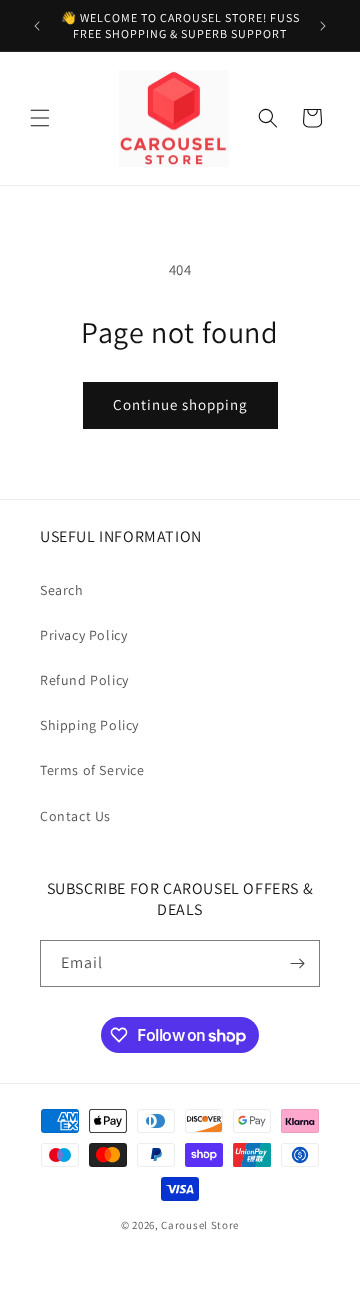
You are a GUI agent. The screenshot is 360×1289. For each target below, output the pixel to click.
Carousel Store (200, 1225)
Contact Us (75, 816)
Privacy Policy (83, 635)
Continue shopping (180, 404)
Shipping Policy (89, 725)
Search (62, 590)
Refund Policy (84, 680)
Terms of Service (92, 770)
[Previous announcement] (37, 26)
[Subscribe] (297, 963)
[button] (40, 118)
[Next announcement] (323, 26)
